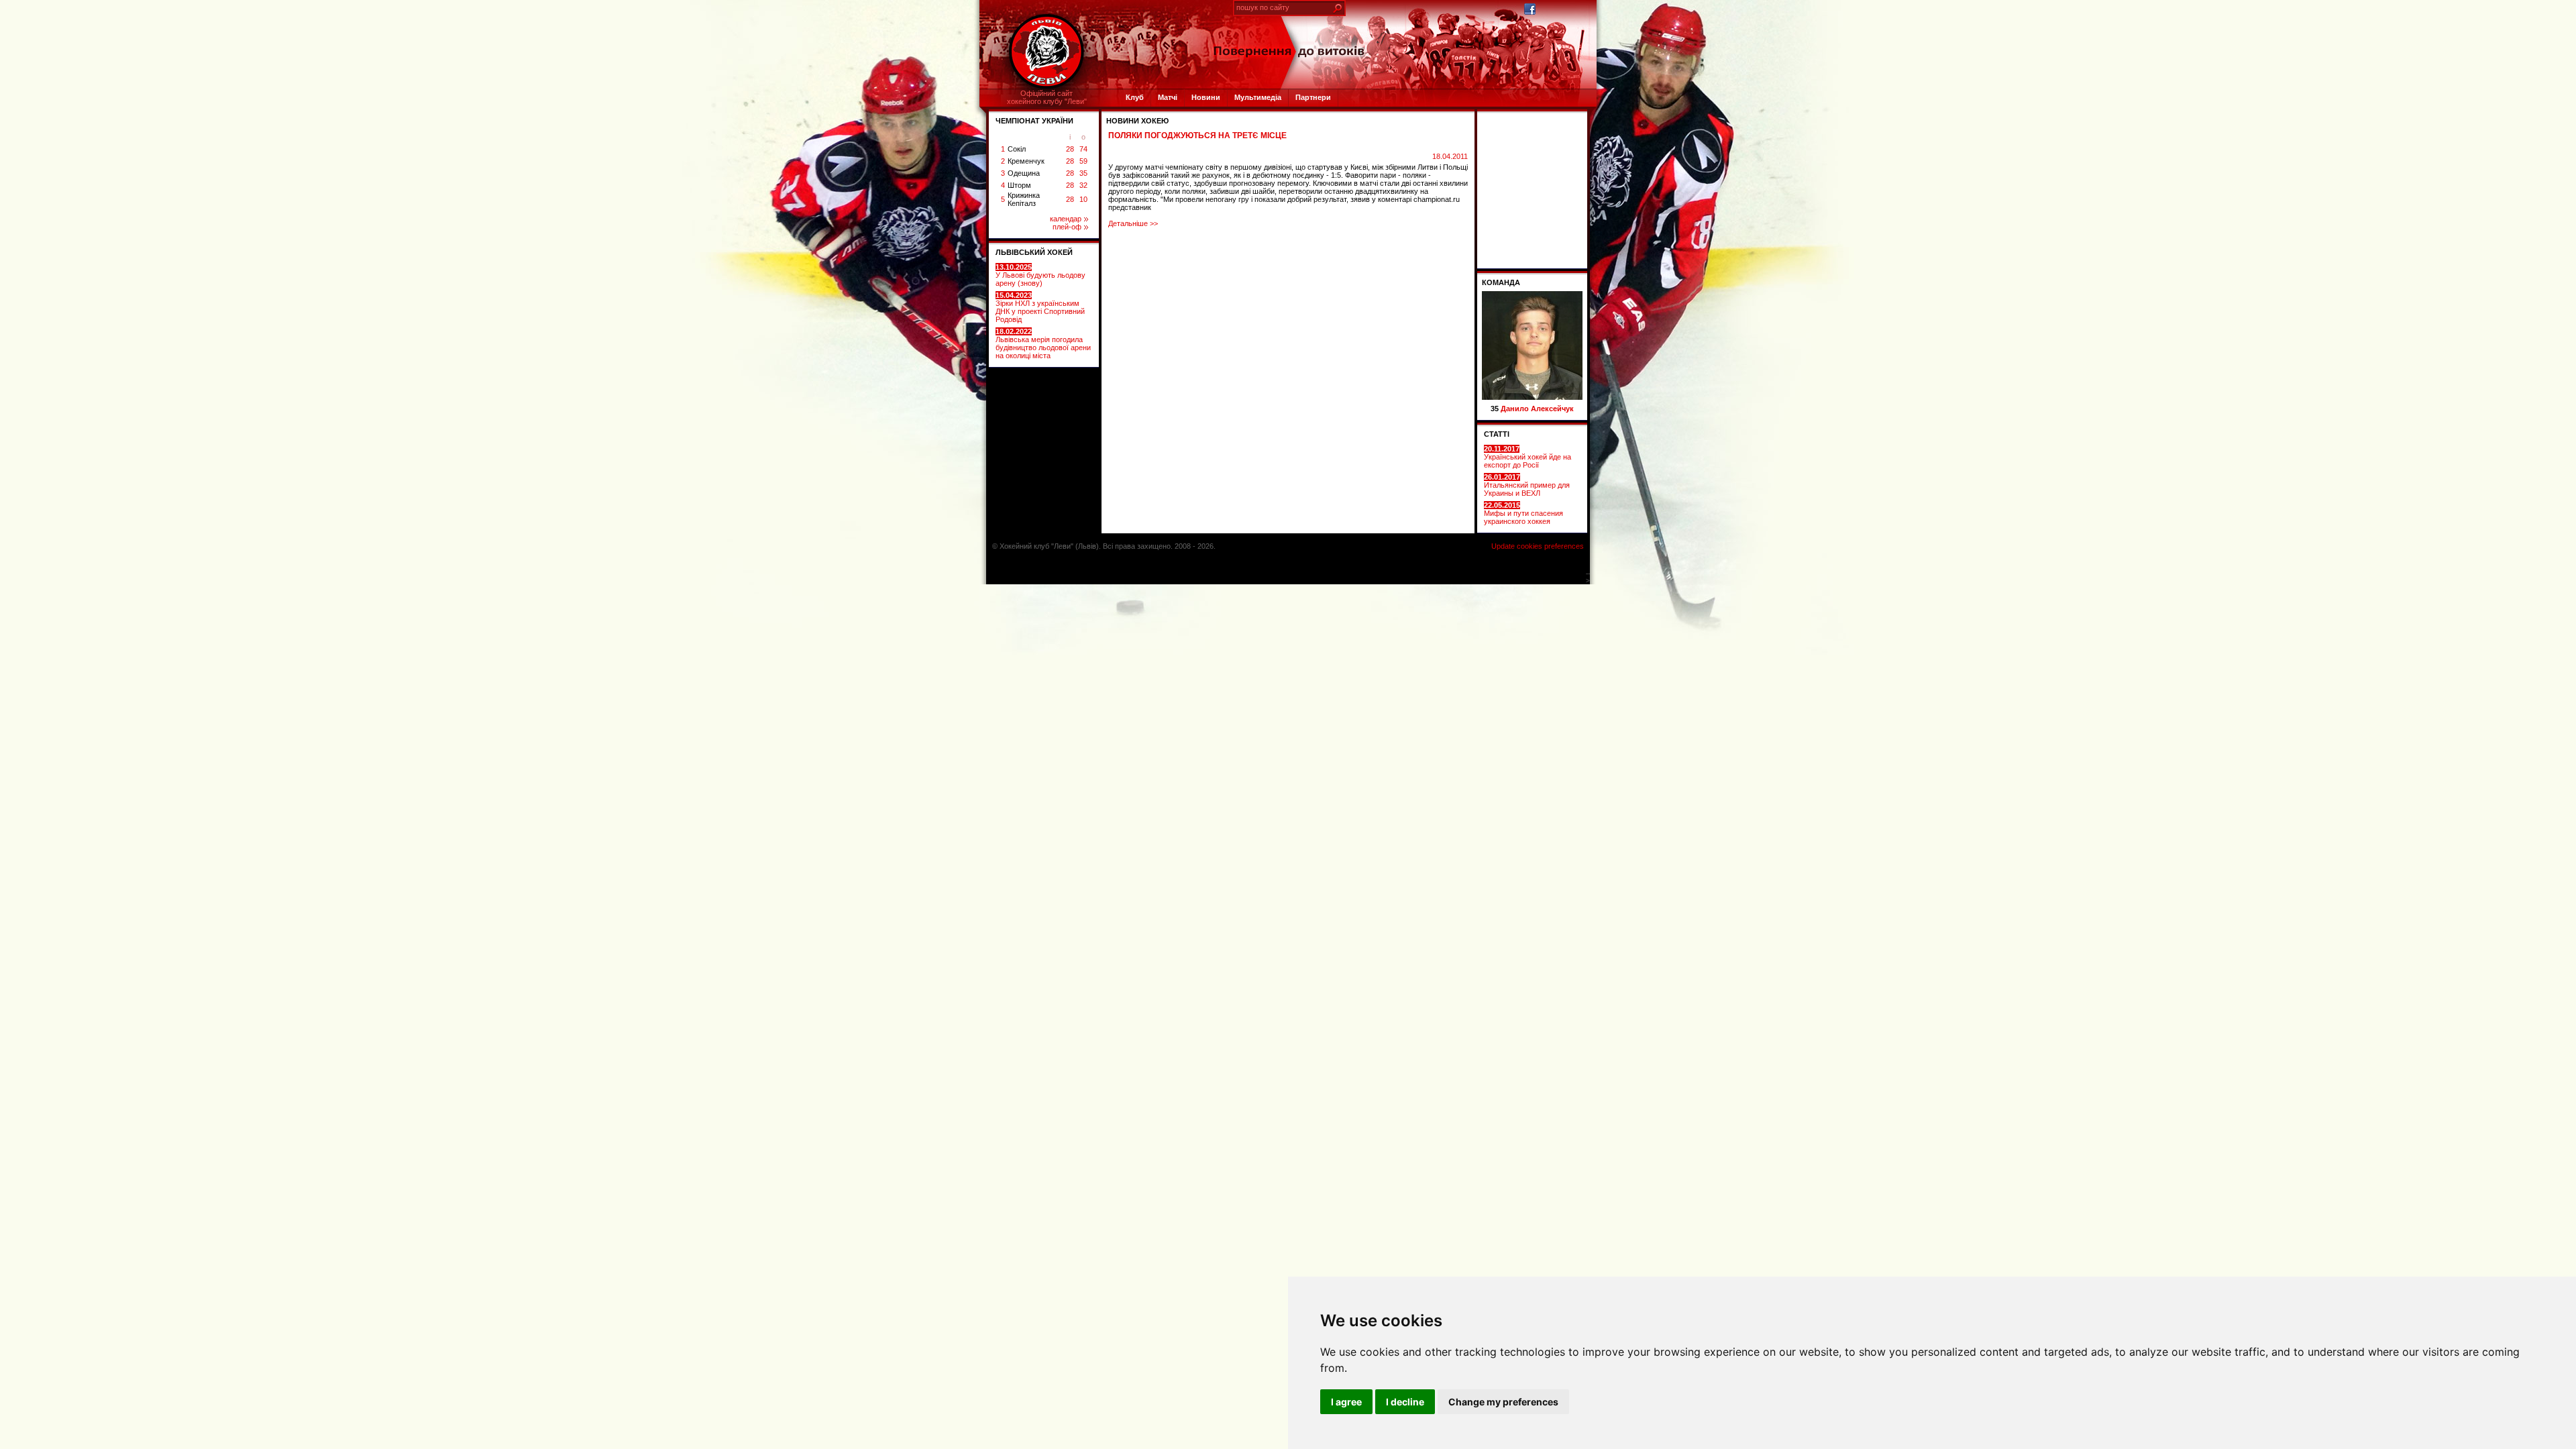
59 (1083, 161)
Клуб (1135, 97)
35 (1083, 173)
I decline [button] (1405, 1402)
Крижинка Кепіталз (1024, 199)
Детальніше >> (1133, 223)
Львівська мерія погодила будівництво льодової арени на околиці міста (1043, 343)
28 (1070, 149)
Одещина (1024, 173)
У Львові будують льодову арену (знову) (1040, 275)
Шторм (1019, 185)
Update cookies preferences (1538, 546)
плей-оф (1067, 227)
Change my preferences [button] (1503, 1402)
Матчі (1168, 97)
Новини (1206, 97)
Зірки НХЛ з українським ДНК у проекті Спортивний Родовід (1040, 307)
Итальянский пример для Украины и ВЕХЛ (1527, 485)
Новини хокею (1137, 121)
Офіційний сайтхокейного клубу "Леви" (1047, 97)
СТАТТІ (1497, 434)
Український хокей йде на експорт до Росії (1527, 457)
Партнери (1313, 97)
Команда (1501, 282)
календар (1066, 219)
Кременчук (1026, 161)
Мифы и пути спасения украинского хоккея (1523, 513)
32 (1083, 185)
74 (1083, 149)
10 (1083, 199)
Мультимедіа (1258, 97)
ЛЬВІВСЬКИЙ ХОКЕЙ (1034, 252)
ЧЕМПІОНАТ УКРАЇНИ (1034, 121)
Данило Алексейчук (1537, 409)
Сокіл (1017, 149)
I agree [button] (1346, 1402)
